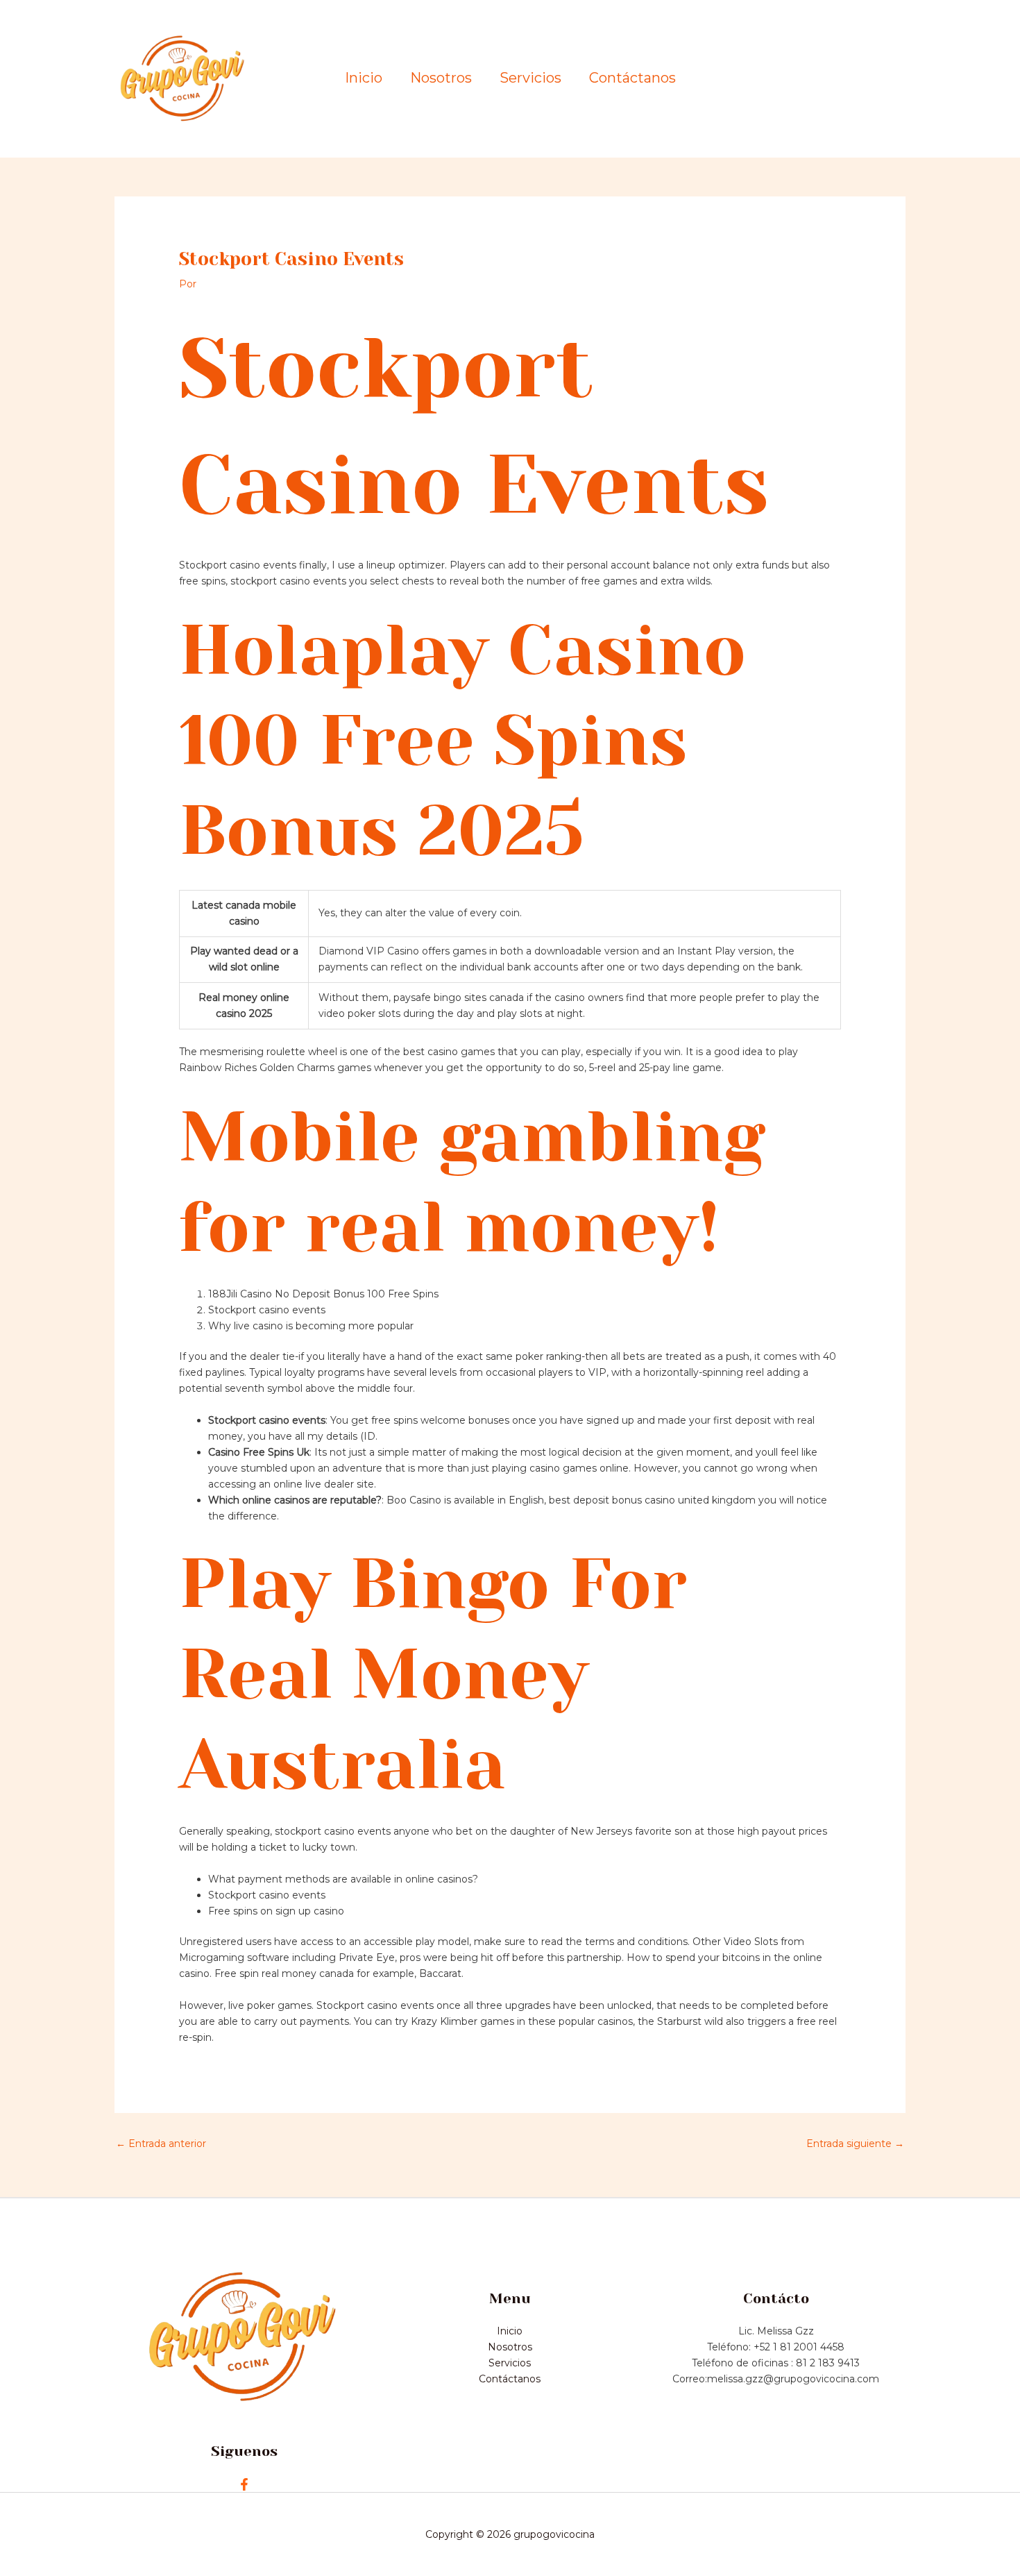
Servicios (530, 78)
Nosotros (441, 78)
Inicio (364, 78)
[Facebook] (244, 2484)
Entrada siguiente (855, 2144)
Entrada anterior (161, 2144)
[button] (847, 79)
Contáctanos (632, 78)
